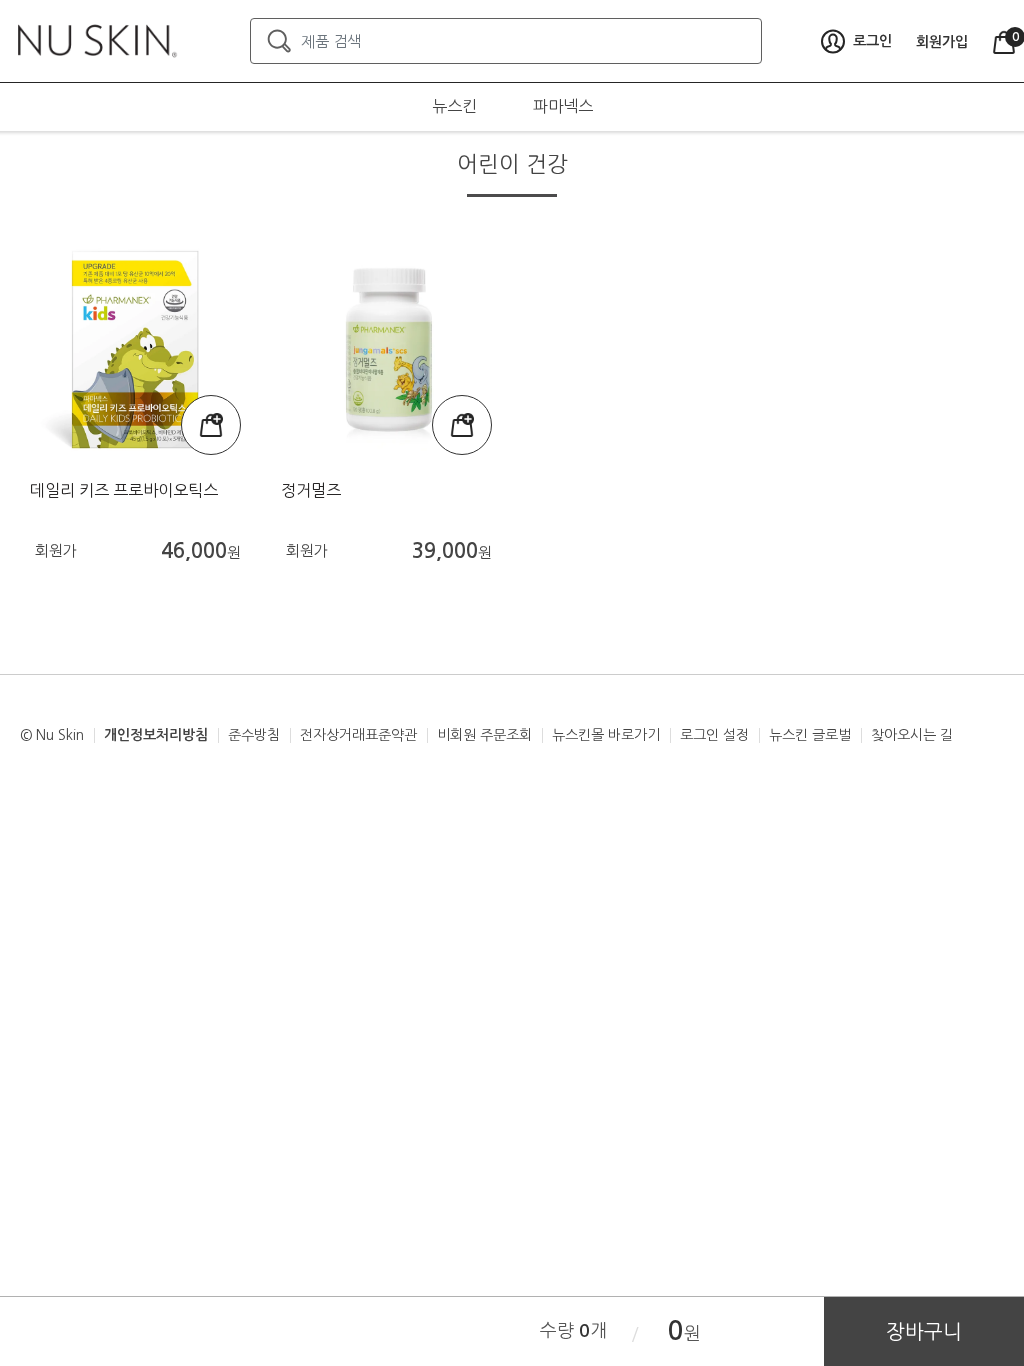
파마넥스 (563, 106)
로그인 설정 (714, 735)
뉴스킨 (454, 106)
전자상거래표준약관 (358, 735)
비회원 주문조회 (484, 735)
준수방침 (254, 735)
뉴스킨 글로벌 (810, 735)
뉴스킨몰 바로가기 (606, 735)
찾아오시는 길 (912, 735)
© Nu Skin (52, 735)
